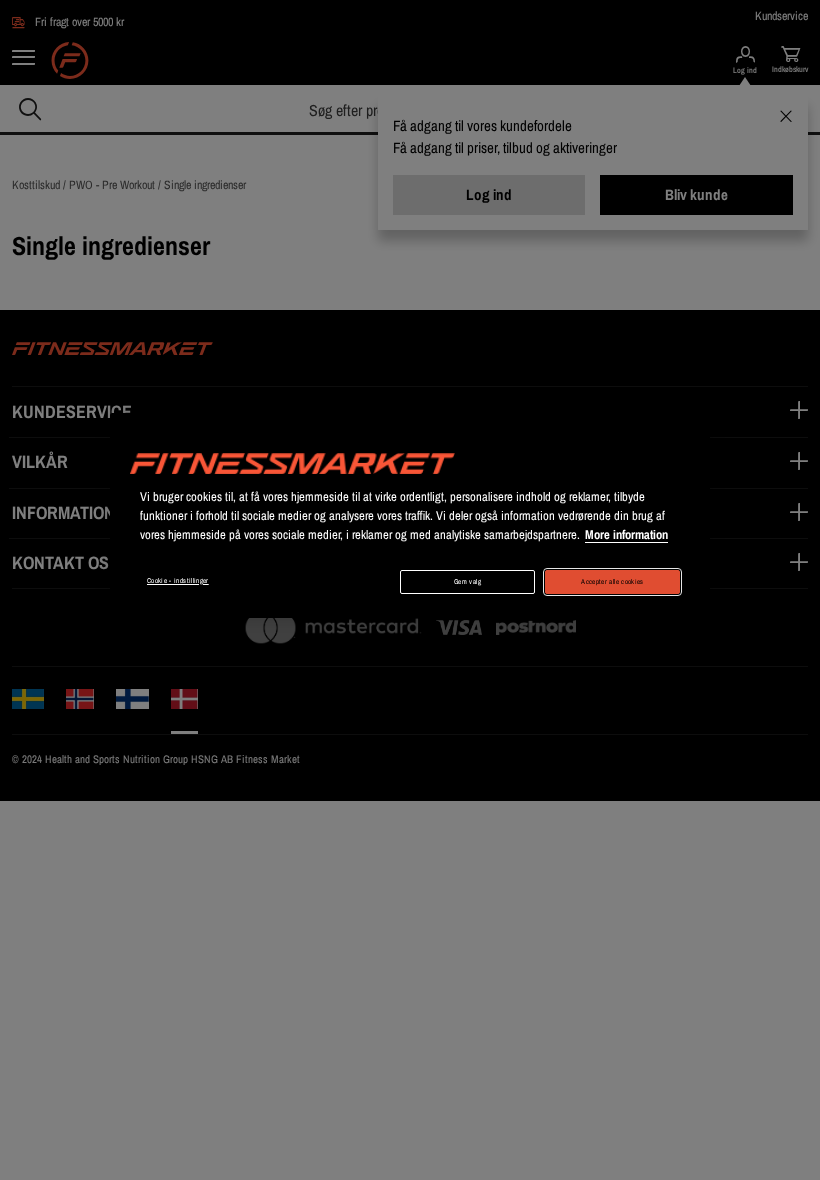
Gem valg (467, 581)
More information (626, 534)
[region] (410, 515)
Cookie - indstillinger (178, 580)
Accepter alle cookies (612, 581)
